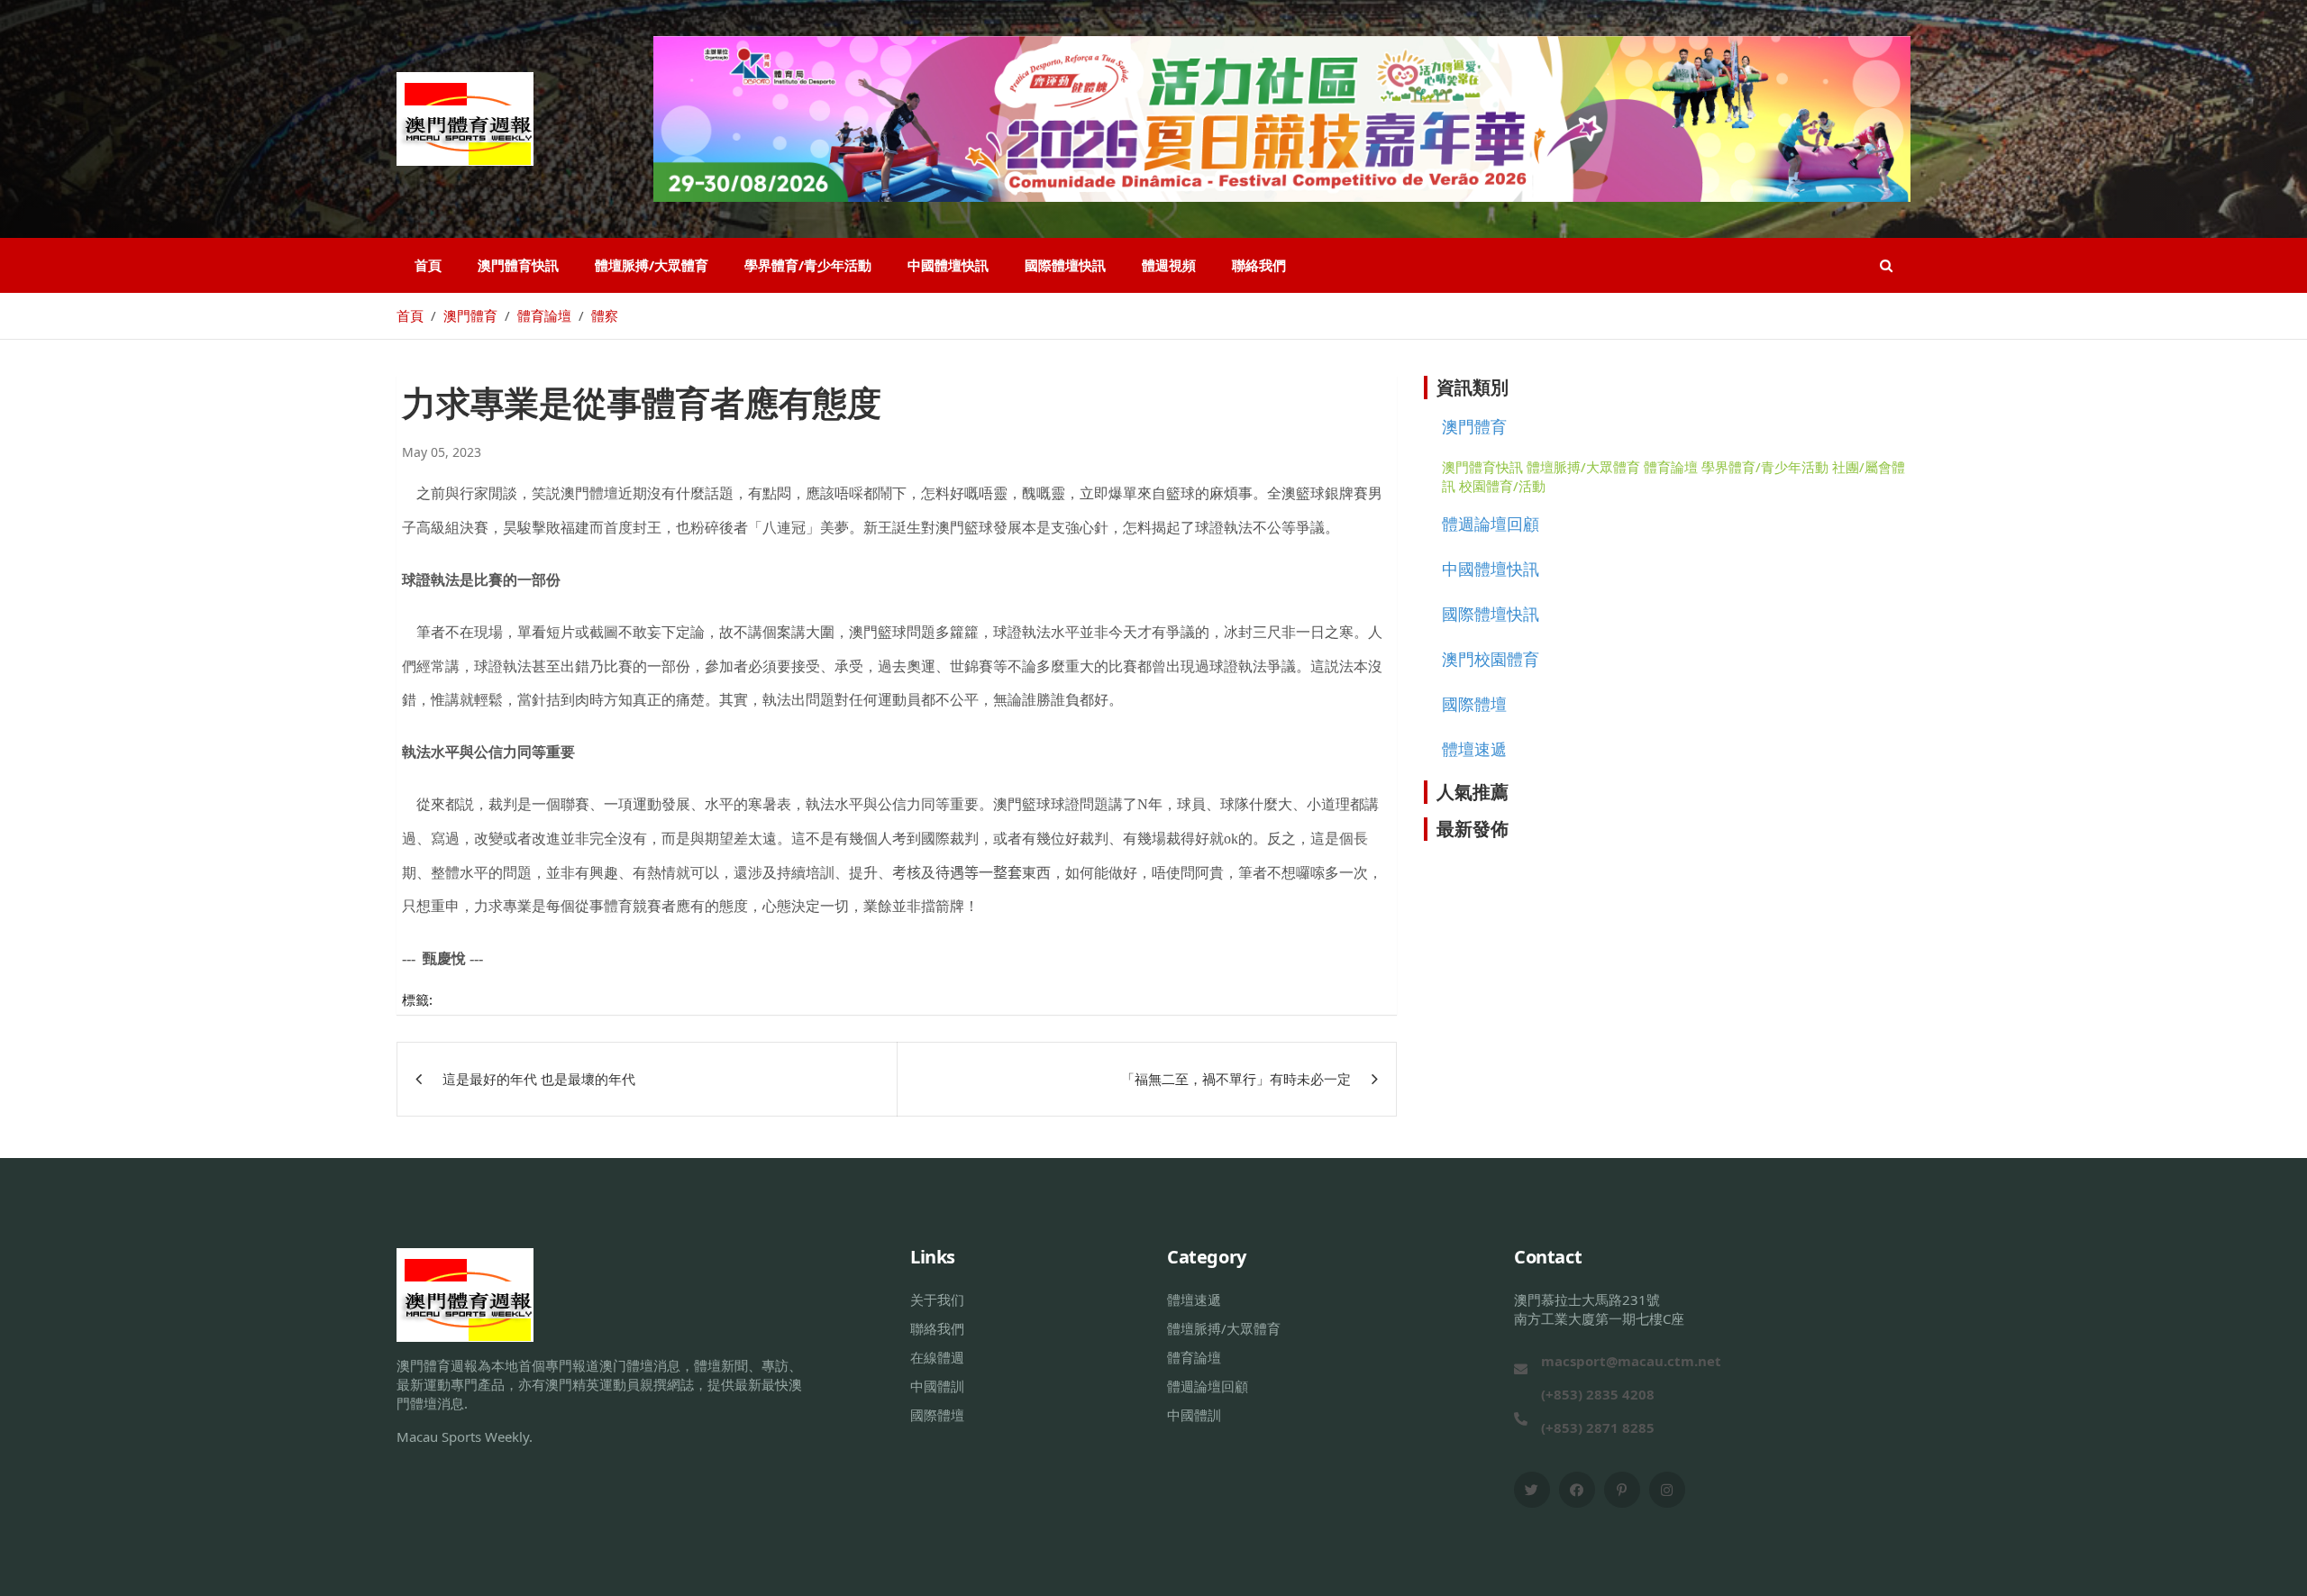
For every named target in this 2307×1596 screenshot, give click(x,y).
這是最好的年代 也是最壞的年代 (539, 1079)
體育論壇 (1671, 467)
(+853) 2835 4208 (1598, 1394)
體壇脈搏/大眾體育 (652, 265)
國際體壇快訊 (1065, 265)
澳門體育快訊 (518, 265)
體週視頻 (1169, 265)
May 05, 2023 (442, 452)
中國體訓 (937, 1386)
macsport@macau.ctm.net (1631, 1361)
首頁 (428, 265)
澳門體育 (1474, 426)
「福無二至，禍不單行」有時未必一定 (1236, 1079)
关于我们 (937, 1300)
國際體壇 (1474, 704)
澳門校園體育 (1491, 659)
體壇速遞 (1474, 749)
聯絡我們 (1259, 265)
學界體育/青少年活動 (808, 265)
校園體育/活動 (1502, 486)
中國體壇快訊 (948, 265)
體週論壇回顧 (1491, 524)
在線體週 (937, 1357)
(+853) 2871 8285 (1598, 1427)
